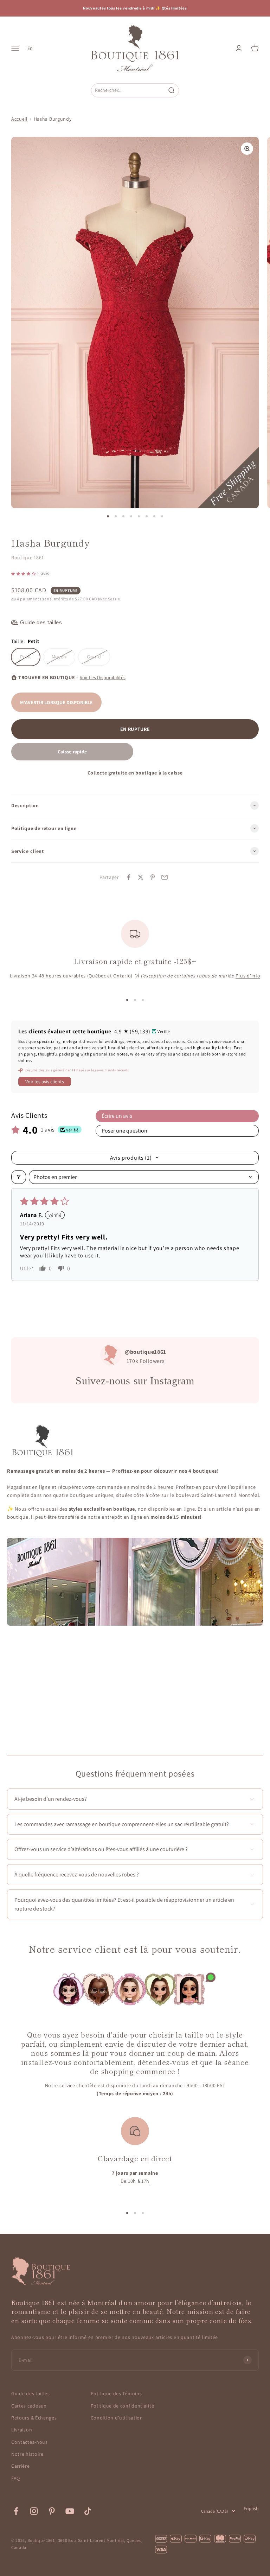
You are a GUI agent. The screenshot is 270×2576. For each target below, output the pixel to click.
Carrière (21, 2466)
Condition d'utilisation (117, 2418)
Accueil (20, 119)
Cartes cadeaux (29, 2406)
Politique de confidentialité (123, 2406)
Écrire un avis (117, 1116)
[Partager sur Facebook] (129, 877)
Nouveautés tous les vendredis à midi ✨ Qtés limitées (135, 8)
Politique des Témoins (116, 2393)
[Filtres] (19, 1177)
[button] (24, 573)
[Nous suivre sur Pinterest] (52, 2511)
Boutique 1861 (28, 557)
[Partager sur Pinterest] (153, 877)
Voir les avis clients (45, 1082)
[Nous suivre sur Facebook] (16, 2511)
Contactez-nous (30, 2442)
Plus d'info (248, 976)
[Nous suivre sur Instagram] (34, 2511)
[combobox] (128, 90)
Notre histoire (27, 2454)
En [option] (30, 48)
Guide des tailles (31, 2393)
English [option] (251, 2508)
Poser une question (124, 1131)
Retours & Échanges (34, 2418)
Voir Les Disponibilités (103, 677)
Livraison (22, 2430)
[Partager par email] (165, 877)
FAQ (16, 2478)
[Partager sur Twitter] (141, 877)
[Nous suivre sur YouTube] (70, 2511)
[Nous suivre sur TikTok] (88, 2511)
